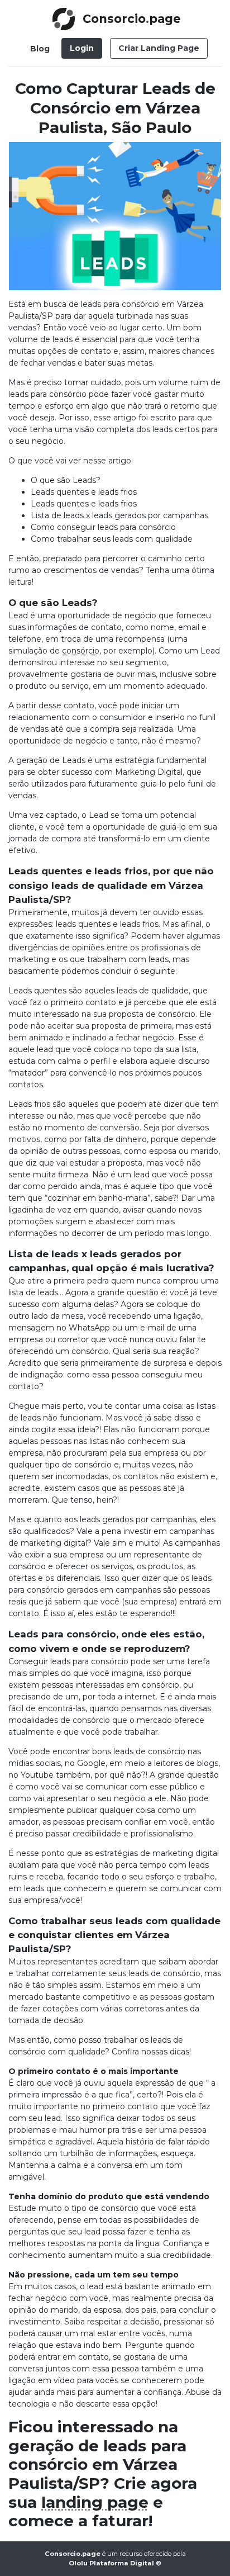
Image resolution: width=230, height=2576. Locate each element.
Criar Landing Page (159, 48)
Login (82, 48)
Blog (40, 49)
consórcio (81, 651)
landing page (95, 2502)
